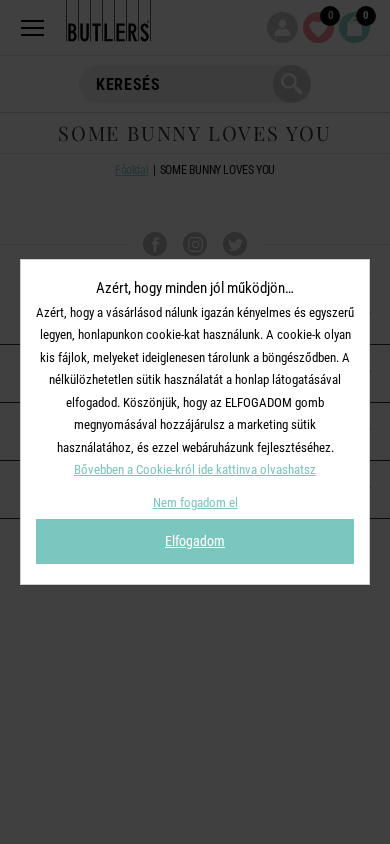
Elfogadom (195, 541)
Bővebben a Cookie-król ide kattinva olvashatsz (195, 469)
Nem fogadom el (195, 502)
